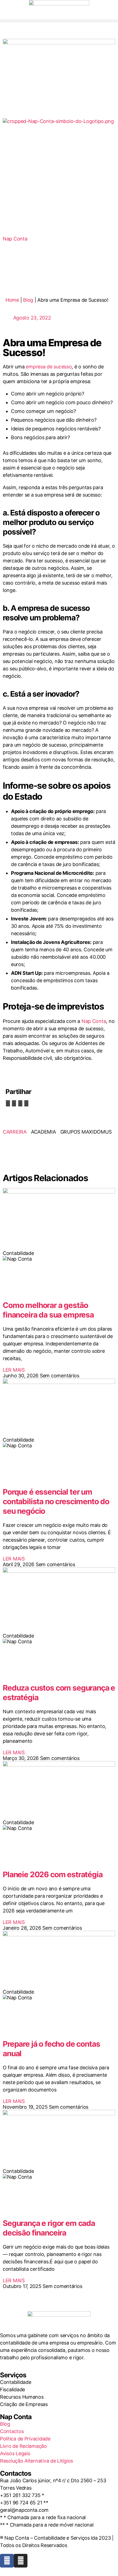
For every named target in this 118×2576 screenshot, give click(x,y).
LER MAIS (14, 1370)
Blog (28, 300)
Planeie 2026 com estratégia (53, 1874)
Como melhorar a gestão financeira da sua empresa (48, 1310)
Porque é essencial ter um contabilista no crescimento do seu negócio (56, 1501)
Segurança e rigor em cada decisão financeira (49, 2228)
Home (12, 300)
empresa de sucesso (49, 367)
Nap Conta (94, 1021)
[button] (59, 21)
